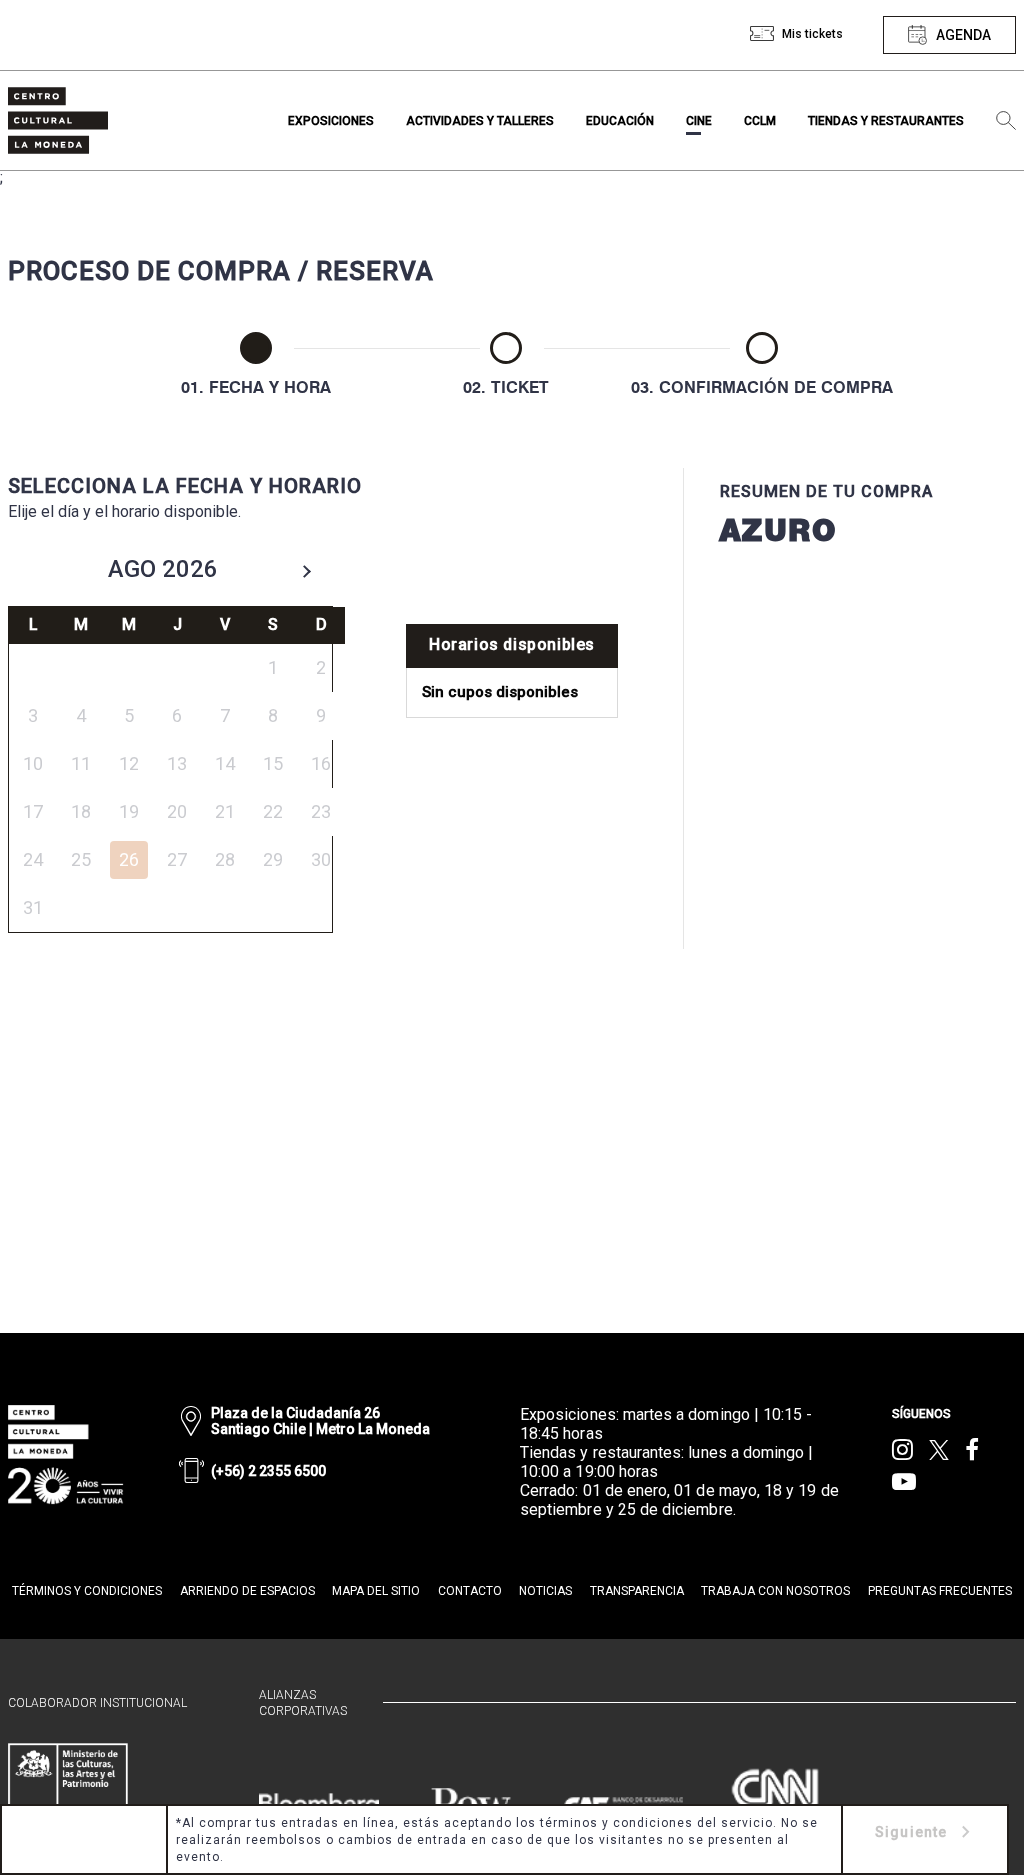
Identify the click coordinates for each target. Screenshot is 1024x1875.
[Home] (58, 120)
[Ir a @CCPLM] (902, 1450)
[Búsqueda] (1006, 121)
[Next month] (307, 571)
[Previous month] (35, 571)
